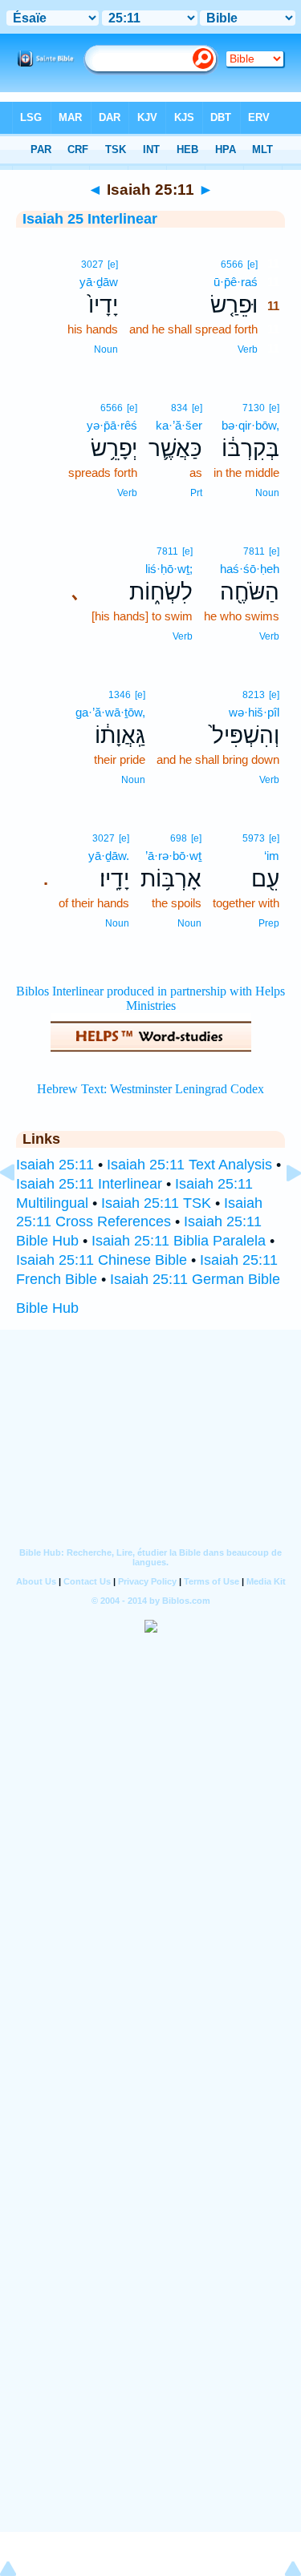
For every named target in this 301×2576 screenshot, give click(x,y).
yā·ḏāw (99, 282)
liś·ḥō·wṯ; (169, 569)
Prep (269, 923)
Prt (196, 493)
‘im (272, 856)
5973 (254, 838)
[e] (252, 264)
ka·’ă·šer (179, 425)
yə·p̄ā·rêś (112, 425)
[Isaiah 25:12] (281, 1209)
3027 (92, 264)
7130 (254, 408)
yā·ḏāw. (109, 856)
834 (179, 408)
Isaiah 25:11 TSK (156, 1203)
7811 (254, 551)
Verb (248, 349)
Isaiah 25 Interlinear (90, 219)
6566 (232, 264)
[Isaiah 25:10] (20, 1209)
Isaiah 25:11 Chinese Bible (102, 1260)
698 (179, 838)
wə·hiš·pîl (254, 712)
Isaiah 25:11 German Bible (195, 1279)
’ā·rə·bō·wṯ (173, 856)
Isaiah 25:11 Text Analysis (189, 1165)
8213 (254, 695)
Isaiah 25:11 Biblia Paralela (179, 1241)
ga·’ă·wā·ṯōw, (110, 712)
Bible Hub (47, 1308)
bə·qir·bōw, (250, 425)
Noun (106, 349)
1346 (120, 695)
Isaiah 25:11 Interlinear (89, 1184)
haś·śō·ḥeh (250, 569)
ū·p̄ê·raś (236, 282)
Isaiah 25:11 (55, 1165)
